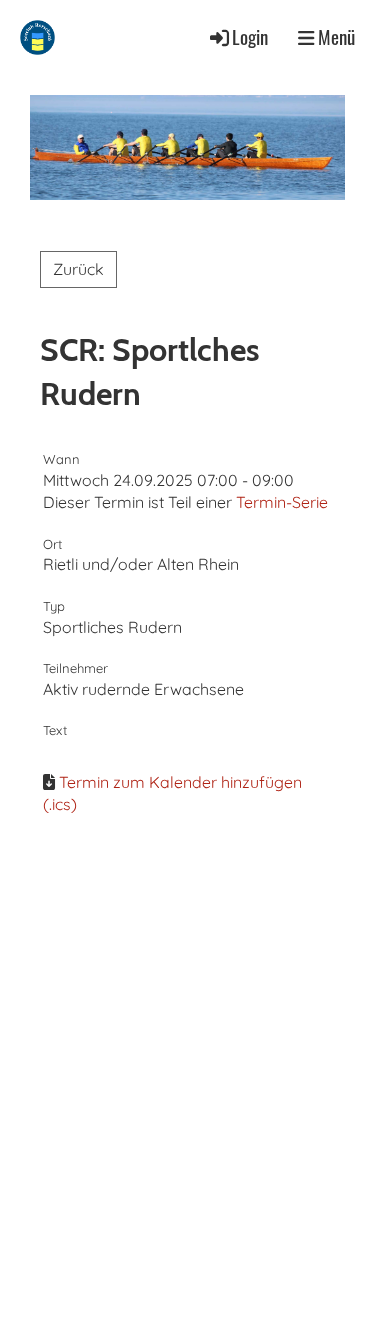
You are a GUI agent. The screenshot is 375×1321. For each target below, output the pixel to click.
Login (250, 36)
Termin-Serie (282, 502)
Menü (334, 37)
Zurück (78, 269)
